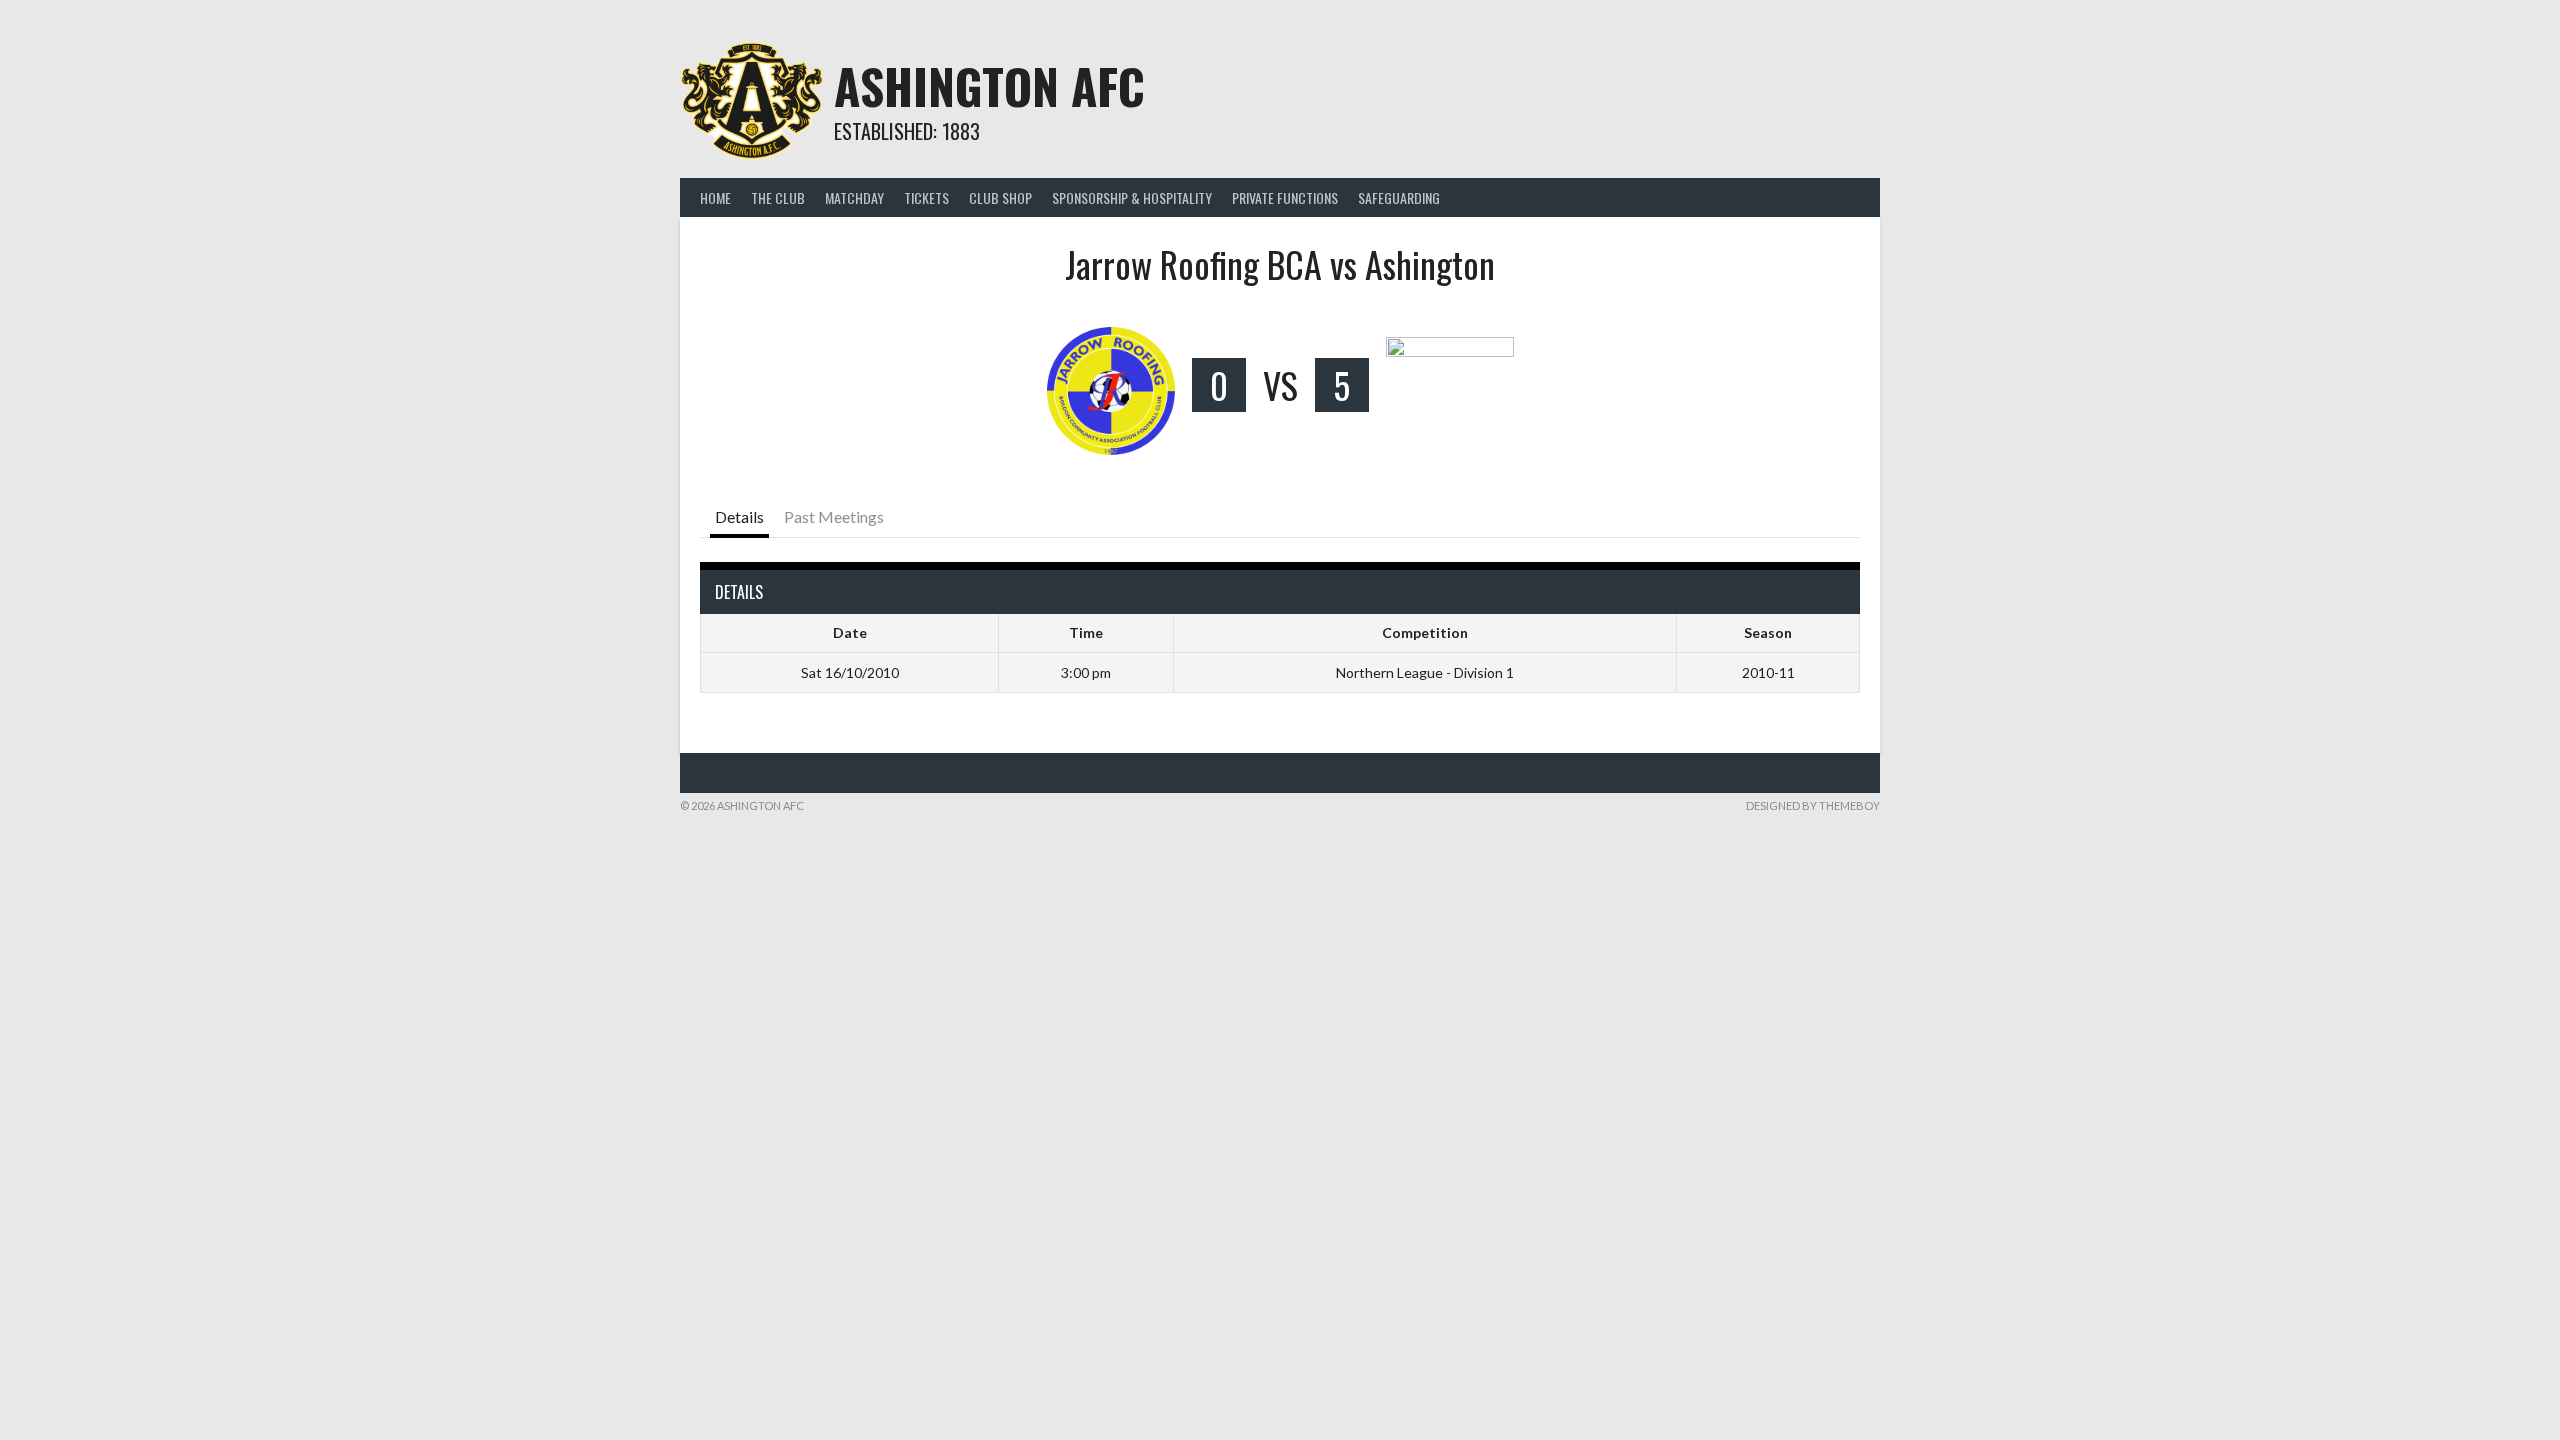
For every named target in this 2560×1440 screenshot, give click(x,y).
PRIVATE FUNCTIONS (1285, 197)
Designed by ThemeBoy (1813, 805)
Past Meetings (834, 516)
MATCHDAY (854, 197)
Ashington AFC (989, 85)
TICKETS (926, 197)
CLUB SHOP (1000, 197)
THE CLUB (778, 197)
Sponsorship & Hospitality (1132, 197)
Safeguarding (1399, 197)
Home (715, 197)
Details (739, 516)
